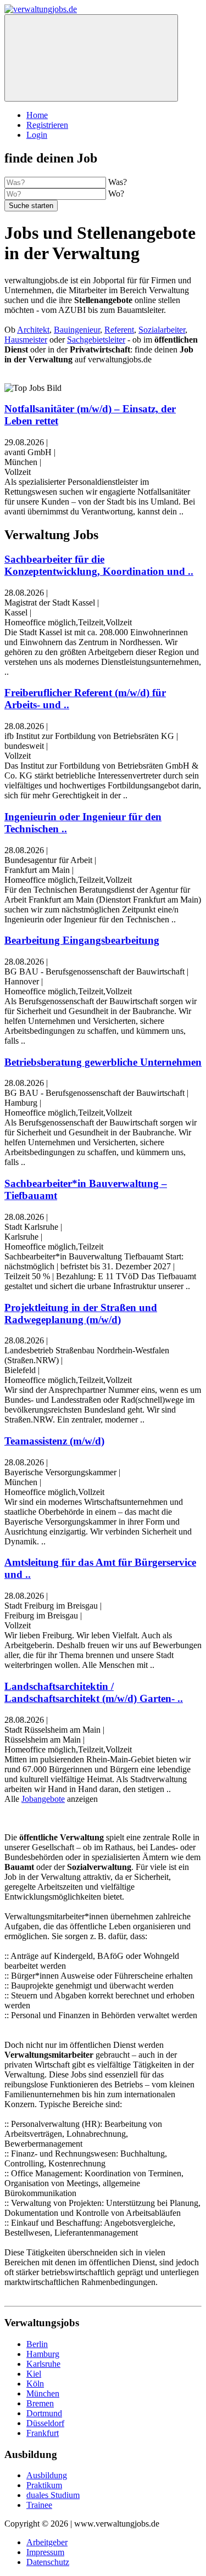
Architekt (33, 330)
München (43, 2393)
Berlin (37, 2344)
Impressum (45, 2552)
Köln (35, 2384)
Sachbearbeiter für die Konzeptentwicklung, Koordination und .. (99, 565)
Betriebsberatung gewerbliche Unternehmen (103, 1062)
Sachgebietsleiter (96, 340)
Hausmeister (26, 340)
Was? (118, 182)
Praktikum (44, 2485)
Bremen (40, 2403)
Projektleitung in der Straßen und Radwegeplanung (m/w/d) (81, 1314)
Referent (119, 330)
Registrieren (47, 125)
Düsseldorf (45, 2423)
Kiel (34, 2374)
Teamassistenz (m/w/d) (54, 1441)
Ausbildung (47, 2475)
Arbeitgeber (47, 2542)
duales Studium (53, 2495)
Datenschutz (48, 2562)
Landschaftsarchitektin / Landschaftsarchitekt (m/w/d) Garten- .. (94, 1692)
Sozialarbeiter (162, 330)
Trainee (39, 2505)
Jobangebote (43, 1799)
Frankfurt (43, 2433)
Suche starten (31, 206)
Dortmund (44, 2413)
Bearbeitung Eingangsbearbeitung (82, 940)
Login (37, 135)
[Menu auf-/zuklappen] (91, 58)
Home (37, 115)
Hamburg (43, 2354)
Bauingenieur (77, 330)
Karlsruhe (43, 2364)
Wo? (116, 194)
